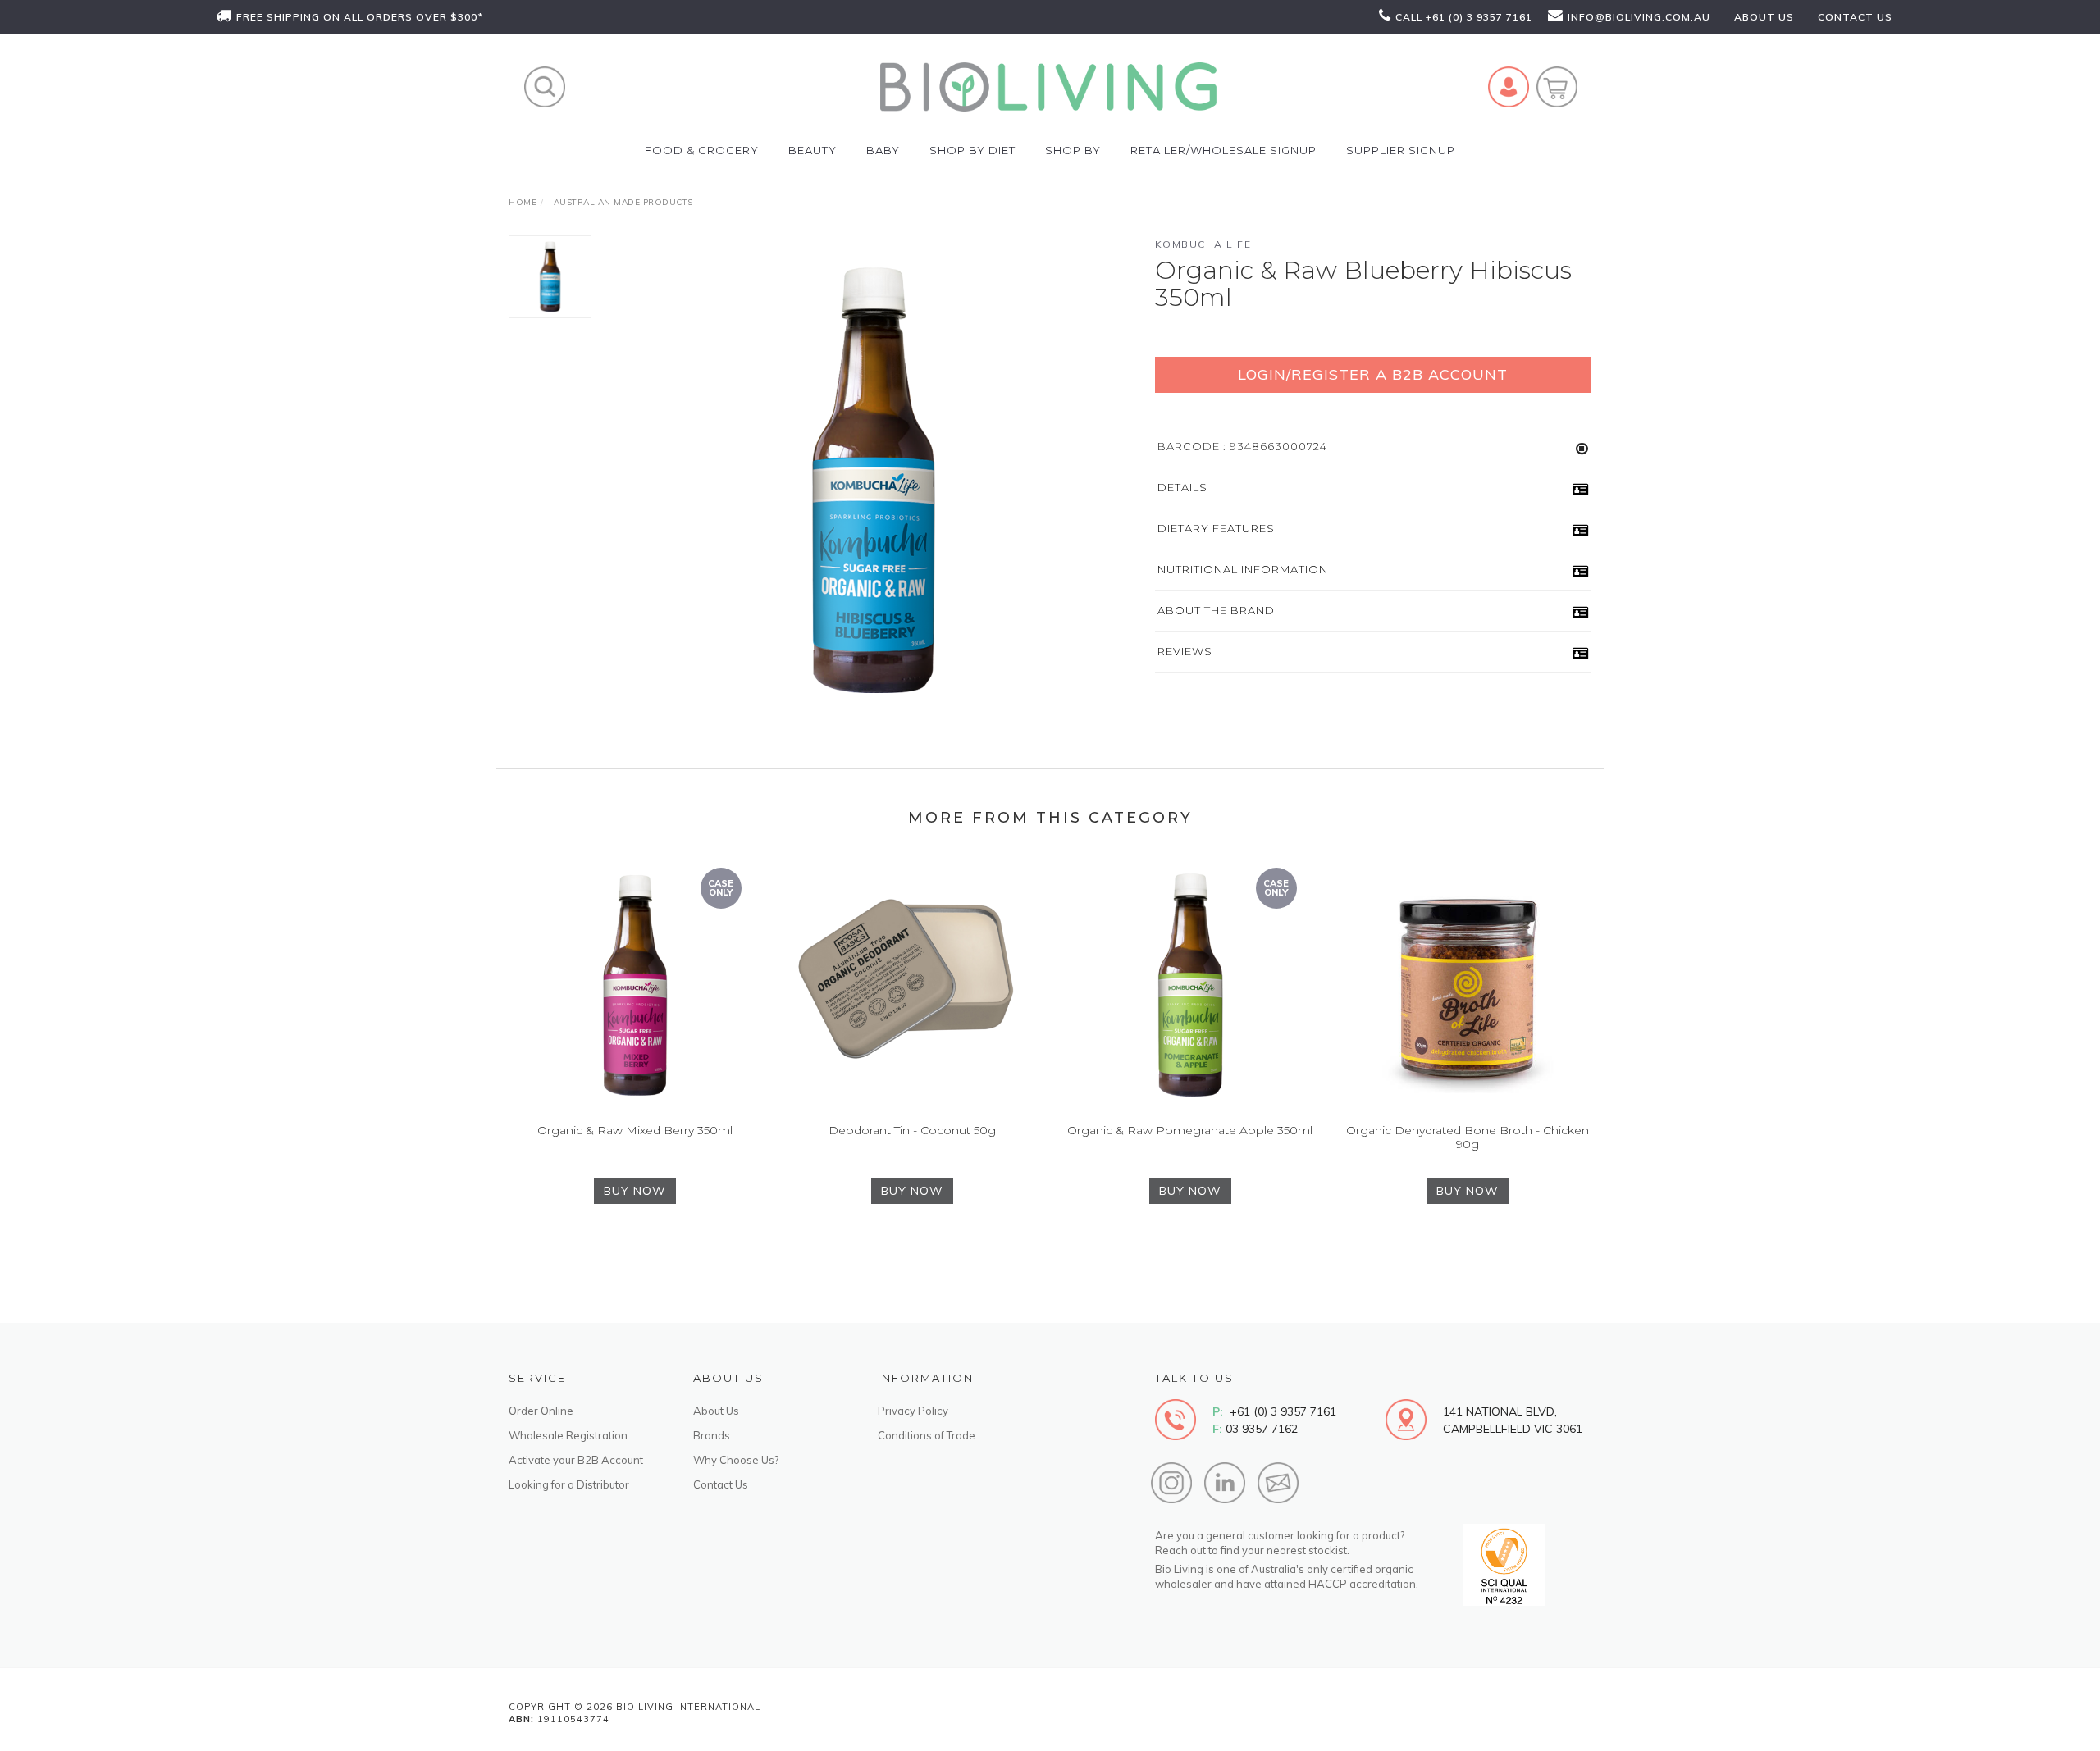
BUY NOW (635, 1191)
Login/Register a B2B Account (1373, 374)
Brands (712, 1435)
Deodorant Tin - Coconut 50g (912, 1130)
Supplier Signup (1401, 150)
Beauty (813, 150)
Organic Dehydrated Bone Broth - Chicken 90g (1468, 1137)
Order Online (541, 1411)
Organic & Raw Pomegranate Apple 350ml (1190, 1130)
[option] (873, 481)
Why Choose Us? (736, 1460)
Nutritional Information (1243, 569)
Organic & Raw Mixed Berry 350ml (635, 1130)
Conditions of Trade (927, 1435)
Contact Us (721, 1484)
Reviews (1185, 651)
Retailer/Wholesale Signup (1223, 150)
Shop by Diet (972, 150)
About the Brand (1216, 610)
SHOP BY (1073, 150)
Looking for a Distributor (569, 1484)
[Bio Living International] (1048, 86)
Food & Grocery (702, 150)
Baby (883, 150)
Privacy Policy (913, 1411)
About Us (716, 1411)
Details (1182, 487)
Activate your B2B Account (576, 1460)
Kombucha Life (1203, 244)
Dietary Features (1216, 528)
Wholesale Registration (568, 1435)
